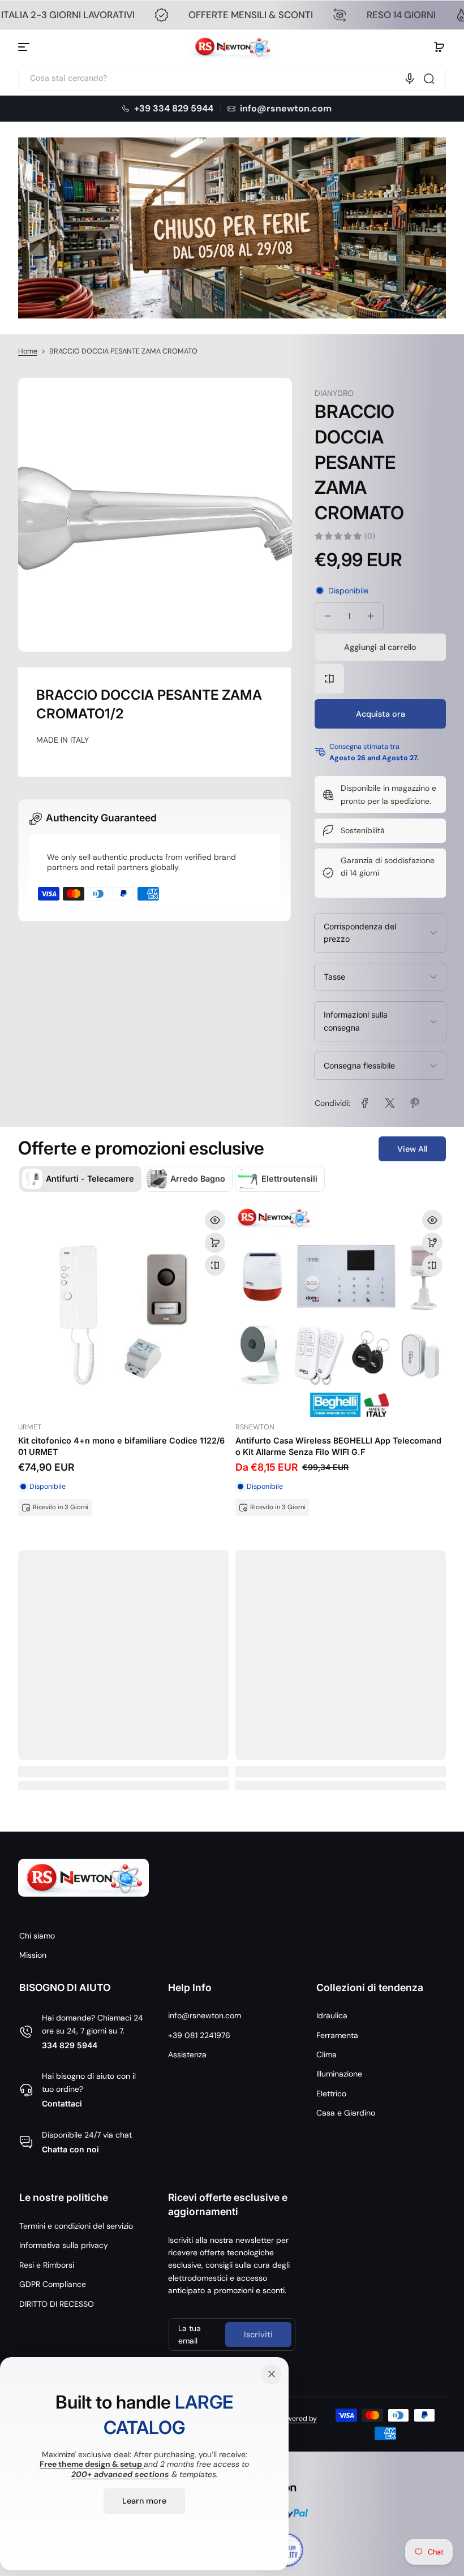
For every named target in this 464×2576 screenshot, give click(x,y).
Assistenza (187, 2054)
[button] (439, 47)
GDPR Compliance (53, 2284)
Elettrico (331, 2093)
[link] (365, 1103)
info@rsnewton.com (205, 2015)
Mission (33, 1955)
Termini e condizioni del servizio (76, 2226)
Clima (326, 2054)
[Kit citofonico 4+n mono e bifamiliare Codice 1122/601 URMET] (123, 1312)
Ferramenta (337, 2035)
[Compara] (329, 679)
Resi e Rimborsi (47, 2265)
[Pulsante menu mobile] (25, 47)
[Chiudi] (272, 2374)
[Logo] (232, 47)
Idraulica (332, 2015)
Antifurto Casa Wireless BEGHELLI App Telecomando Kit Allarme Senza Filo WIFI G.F (338, 1446)
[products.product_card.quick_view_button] (215, 1220)
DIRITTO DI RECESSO (57, 2304)
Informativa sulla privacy (64, 2245)
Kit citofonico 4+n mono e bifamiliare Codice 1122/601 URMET (121, 1446)
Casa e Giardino (346, 2113)
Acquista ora (381, 714)
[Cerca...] (429, 79)
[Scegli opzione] (432, 1243)
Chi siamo (37, 1936)
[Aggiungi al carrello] (215, 1243)
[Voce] (410, 79)
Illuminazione (339, 2074)
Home (28, 351)
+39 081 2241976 (199, 2035)
